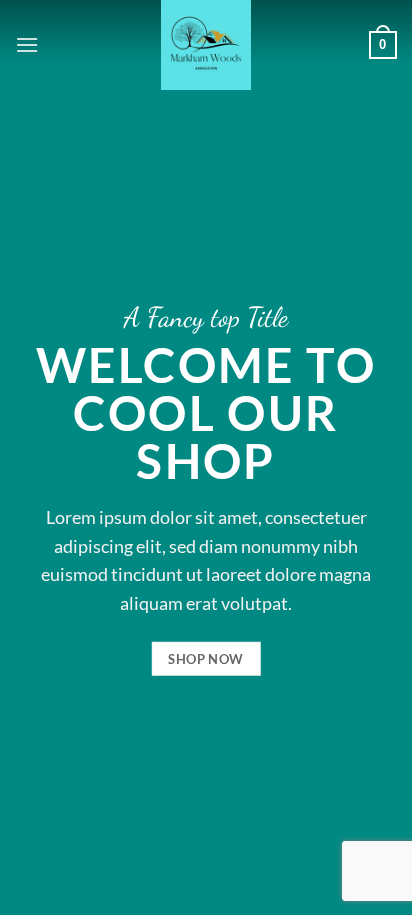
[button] (27, 44)
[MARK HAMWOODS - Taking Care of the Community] (206, 45)
